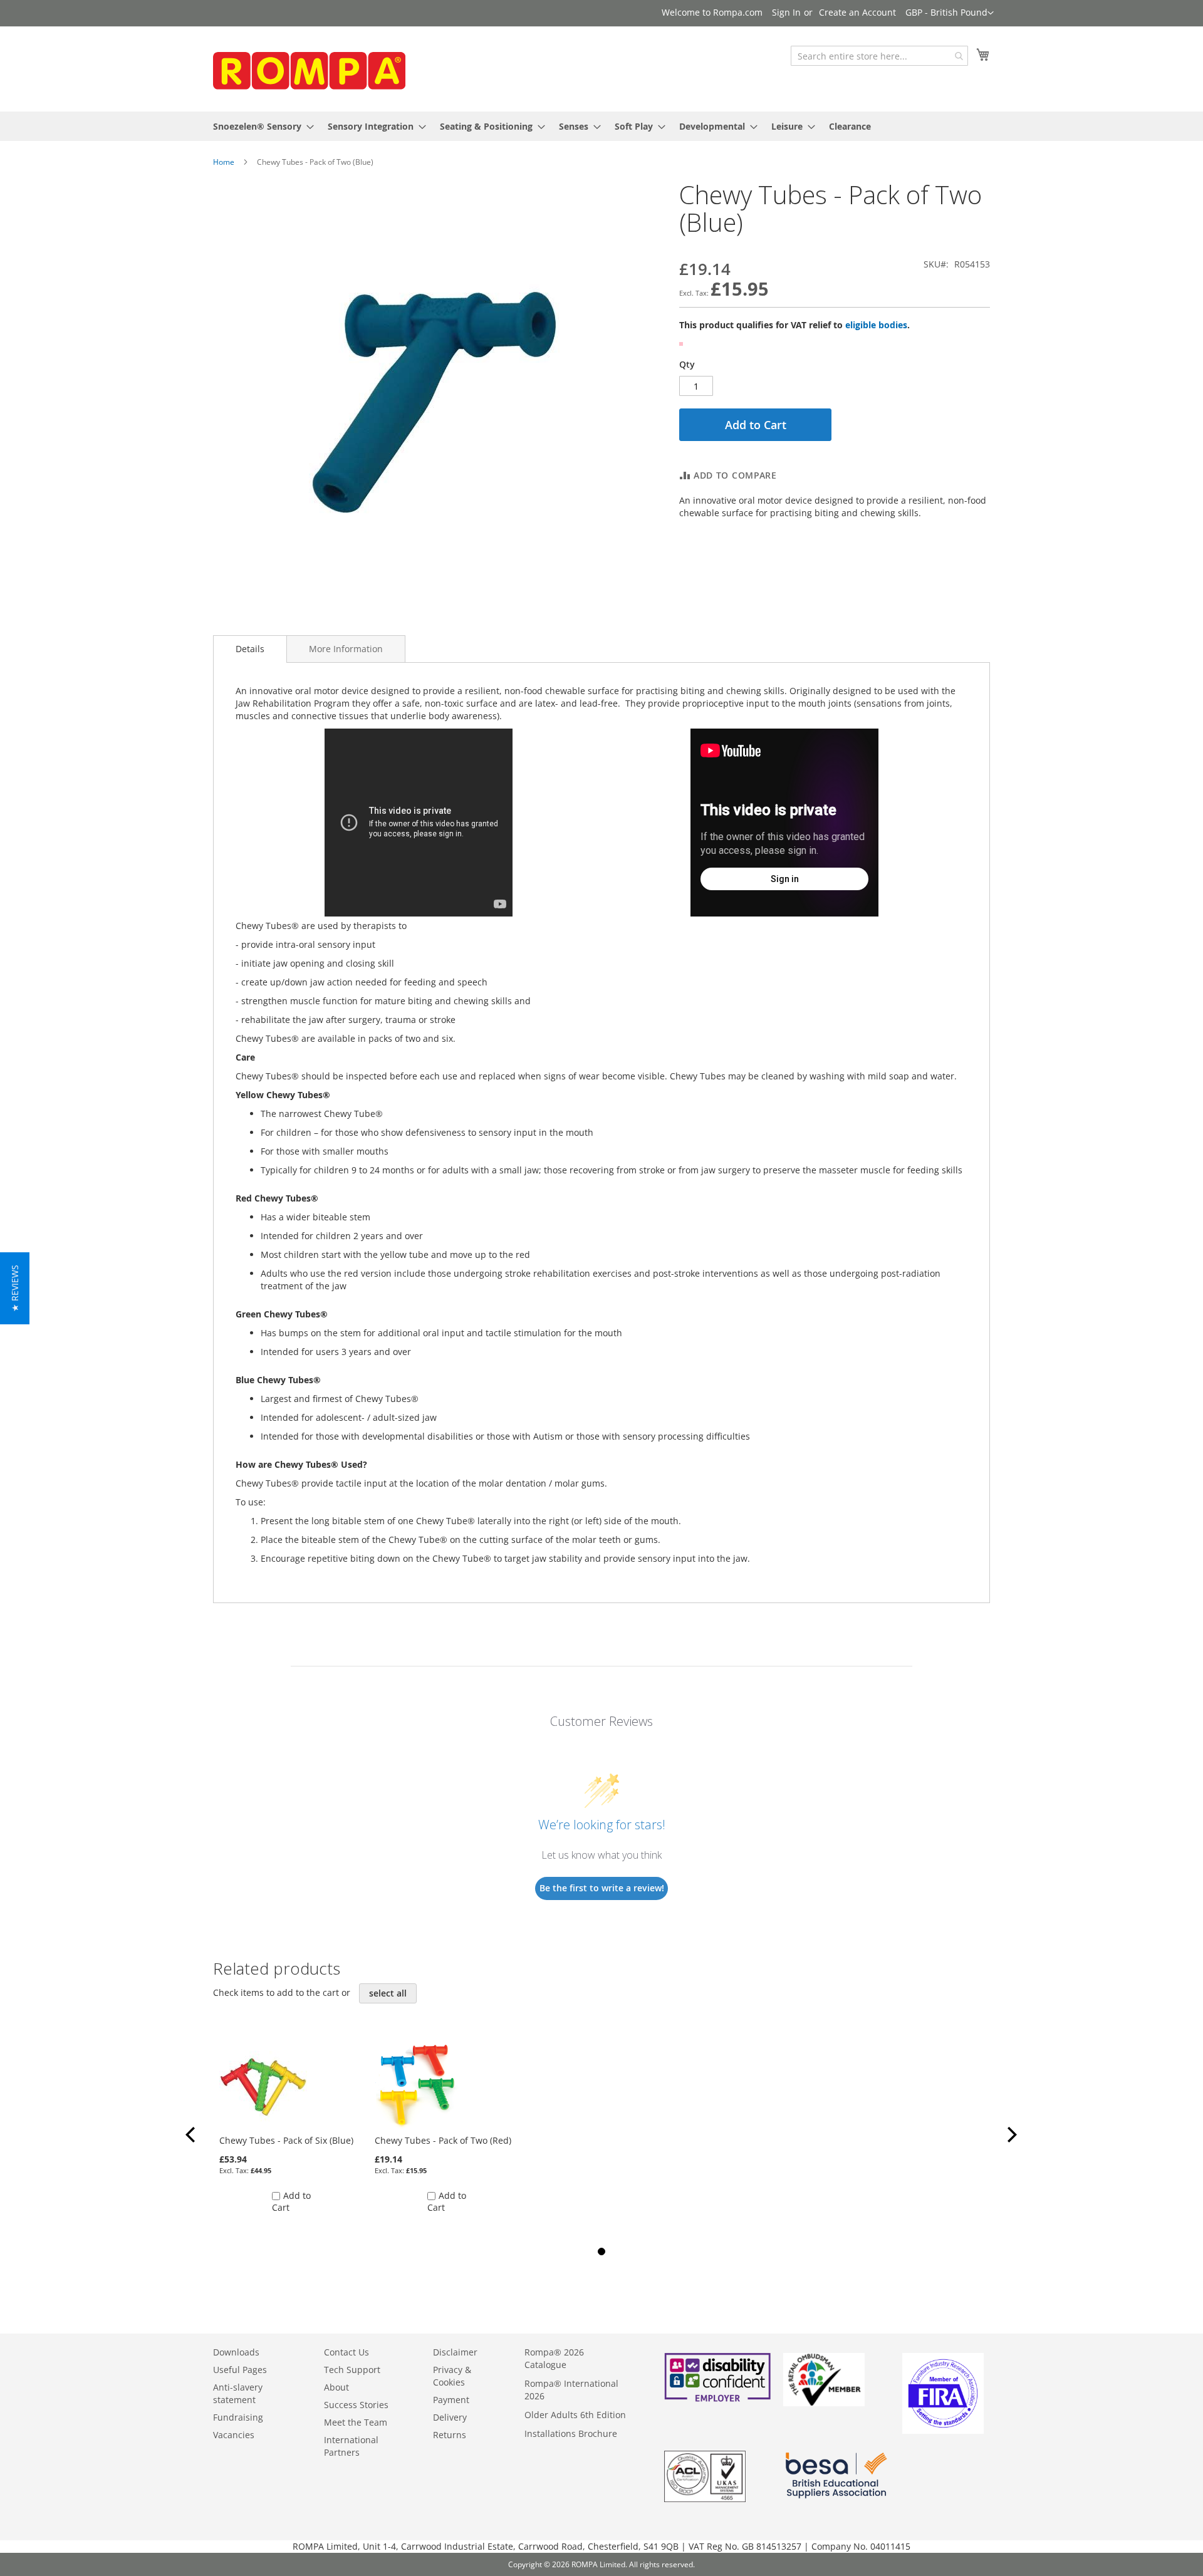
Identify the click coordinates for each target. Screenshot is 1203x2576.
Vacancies (234, 2435)
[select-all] (388, 1993)
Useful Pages (240, 2370)
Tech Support (352, 2370)
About (336, 2387)
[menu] (601, 126)
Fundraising (238, 2417)
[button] (950, 13)
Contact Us (346, 2352)
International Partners (351, 2446)
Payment (451, 2400)
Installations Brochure (571, 2433)
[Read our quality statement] (705, 2499)
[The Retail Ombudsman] (824, 2403)
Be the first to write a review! (602, 1888)
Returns (450, 2435)
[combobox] (879, 56)
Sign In (786, 12)
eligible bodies (876, 325)
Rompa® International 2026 (571, 2390)
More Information (346, 649)
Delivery (450, 2417)
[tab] (250, 649)
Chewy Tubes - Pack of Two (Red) (443, 2140)
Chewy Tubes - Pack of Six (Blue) (286, 2140)
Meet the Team (356, 2422)
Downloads (236, 2352)
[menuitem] (260, 126)
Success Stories (356, 2405)
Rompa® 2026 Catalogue (554, 2358)
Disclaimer (455, 2352)
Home (224, 162)
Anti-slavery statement (238, 2393)
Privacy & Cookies (452, 2376)
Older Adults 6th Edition (575, 2415)
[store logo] (307, 68)
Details (250, 649)
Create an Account (857, 12)
